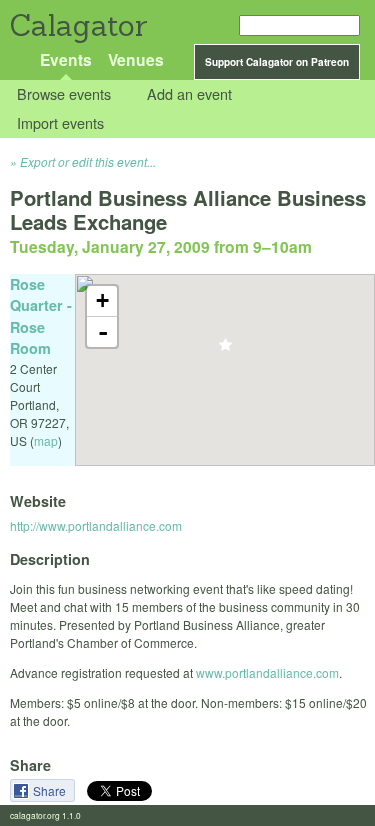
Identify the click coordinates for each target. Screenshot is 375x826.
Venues (136, 59)
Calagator (77, 25)
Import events (60, 122)
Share (51, 790)
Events (66, 59)
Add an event (189, 94)
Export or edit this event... (88, 161)
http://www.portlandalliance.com (96, 525)
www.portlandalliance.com (267, 672)
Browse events (64, 94)
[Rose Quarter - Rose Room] (225, 350)
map (46, 440)
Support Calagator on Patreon (277, 62)
